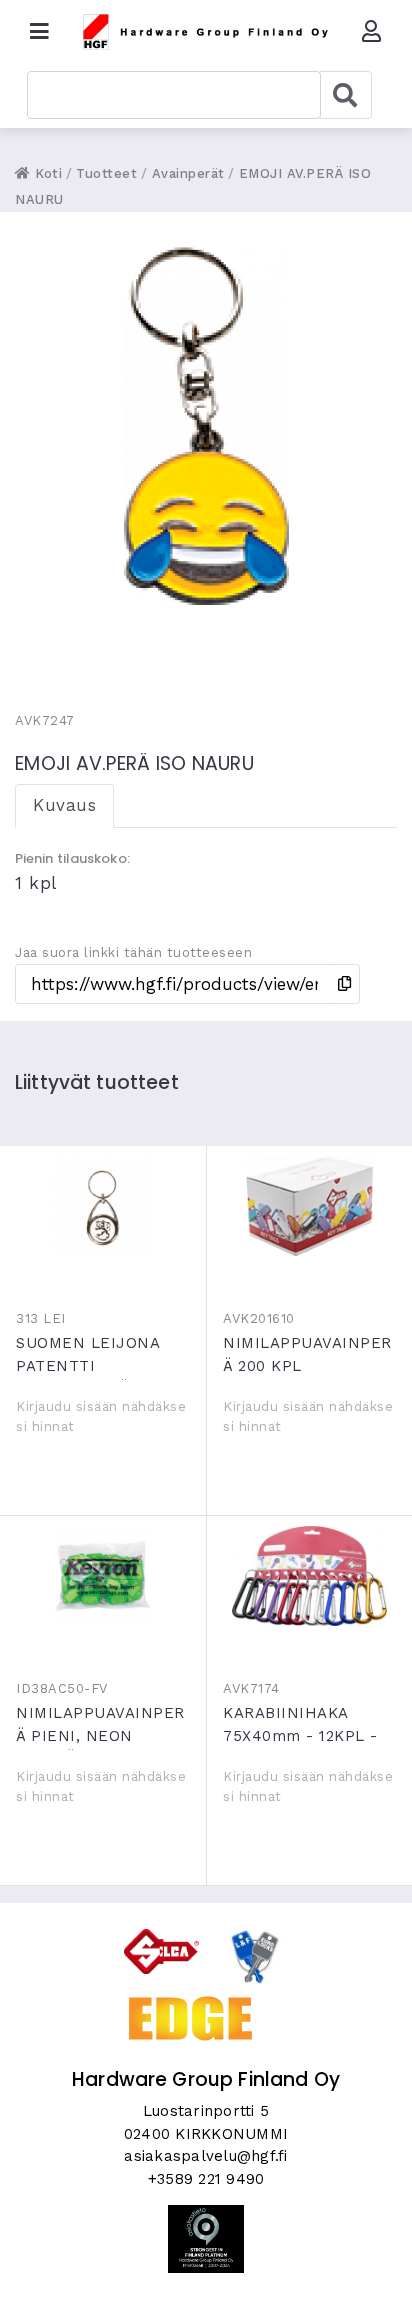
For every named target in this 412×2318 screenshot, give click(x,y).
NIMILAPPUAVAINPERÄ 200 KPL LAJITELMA (309, 1206)
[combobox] (174, 95)
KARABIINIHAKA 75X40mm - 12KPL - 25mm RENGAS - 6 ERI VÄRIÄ (309, 1576)
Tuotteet (106, 173)
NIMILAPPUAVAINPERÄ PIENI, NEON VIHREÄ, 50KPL (103, 1576)
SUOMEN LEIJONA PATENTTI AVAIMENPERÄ (103, 1206)
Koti (46, 173)
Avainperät (188, 173)
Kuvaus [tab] (64, 805)
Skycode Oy (206, 2285)
